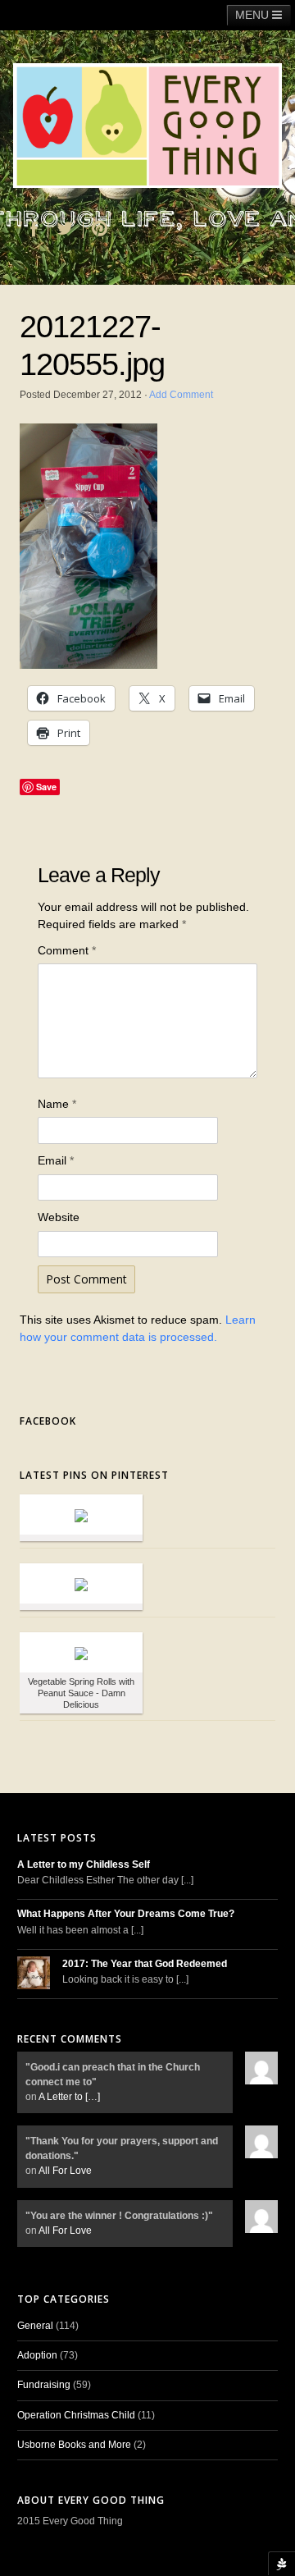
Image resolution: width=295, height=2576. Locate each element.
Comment (67, 950)
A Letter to (69, 2097)
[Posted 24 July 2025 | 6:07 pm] (81, 1583)
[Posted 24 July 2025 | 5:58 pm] (81, 1652)
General (35, 2326)
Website (59, 1217)
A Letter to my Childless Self (84, 1865)
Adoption (37, 2355)
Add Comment (181, 395)
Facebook (48, 1421)
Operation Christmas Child (76, 2415)
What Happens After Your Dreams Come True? (126, 1914)
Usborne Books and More (74, 2445)
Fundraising (44, 2385)
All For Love (65, 2171)
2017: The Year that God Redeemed (145, 1964)
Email (56, 1160)
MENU (254, 15)
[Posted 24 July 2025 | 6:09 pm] (81, 1514)
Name (57, 1104)
